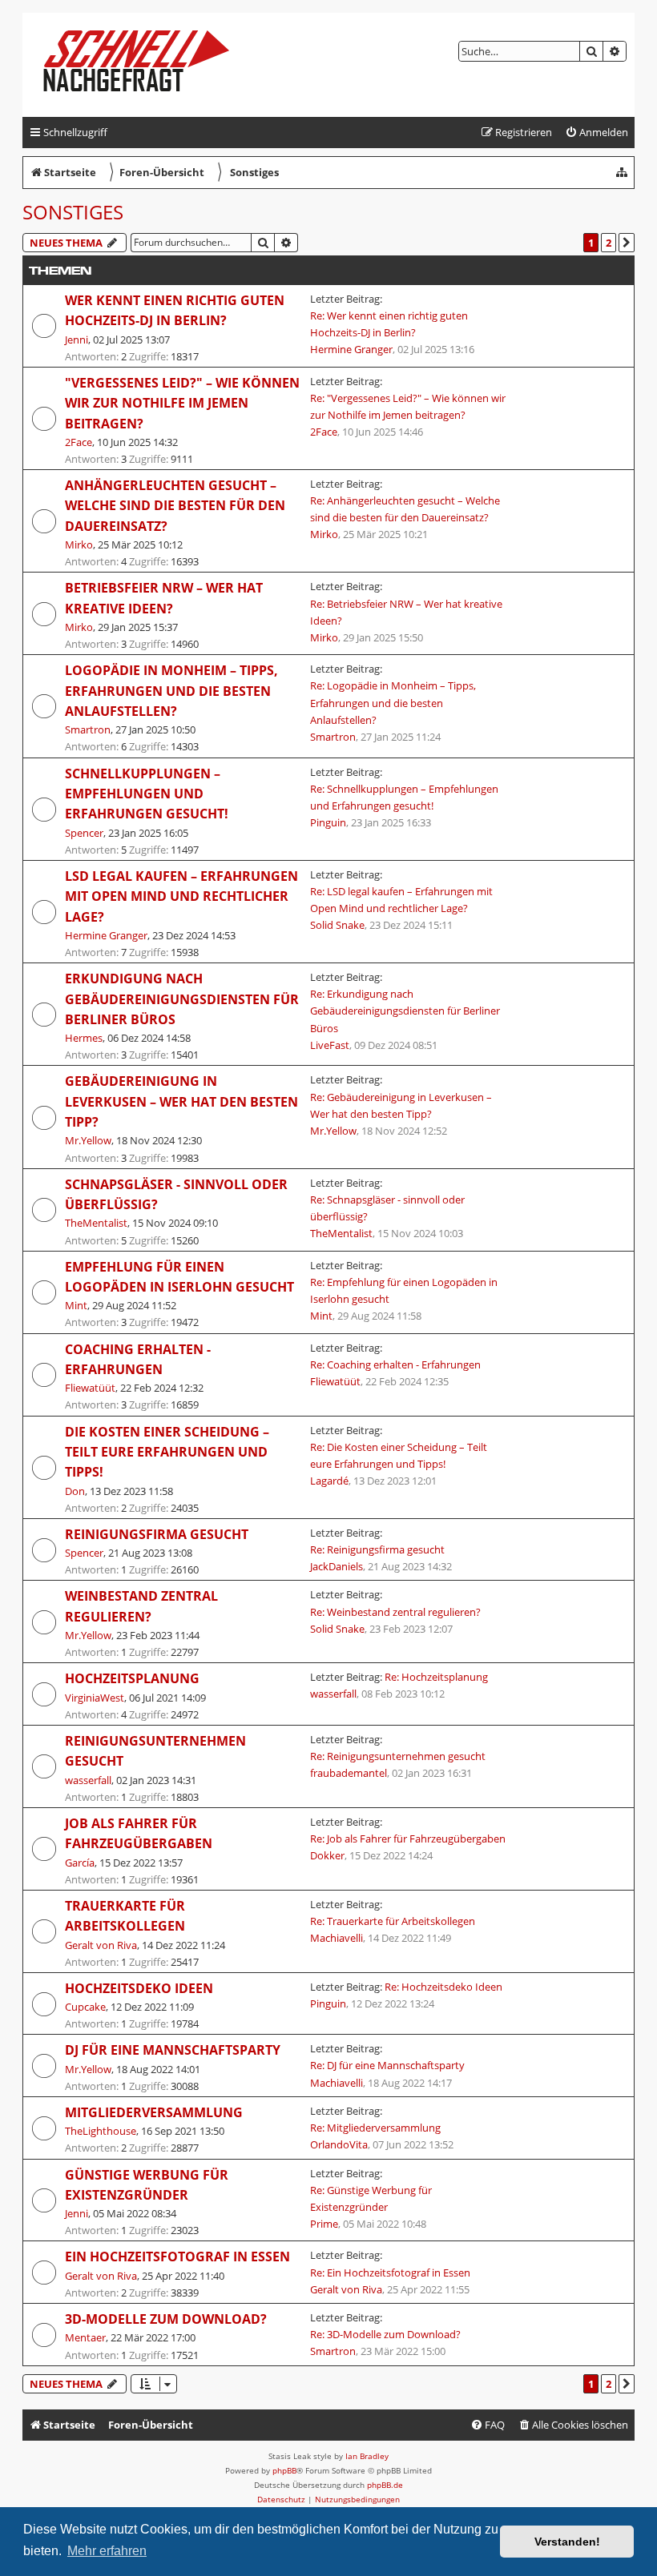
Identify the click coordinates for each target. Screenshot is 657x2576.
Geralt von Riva (101, 1945)
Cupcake (85, 2007)
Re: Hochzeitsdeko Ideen (443, 1987)
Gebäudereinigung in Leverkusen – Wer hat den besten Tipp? (181, 1101)
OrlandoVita (339, 2144)
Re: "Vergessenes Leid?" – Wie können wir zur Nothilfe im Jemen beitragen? (408, 406)
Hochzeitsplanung (132, 1678)
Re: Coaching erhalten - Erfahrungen (395, 1364)
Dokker (327, 1855)
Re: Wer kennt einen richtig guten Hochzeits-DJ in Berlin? (389, 324)
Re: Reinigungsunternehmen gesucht (398, 1756)
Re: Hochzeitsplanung (436, 1677)
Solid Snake (337, 925)
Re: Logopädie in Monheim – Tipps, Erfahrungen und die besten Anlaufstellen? (393, 702)
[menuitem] (597, 133)
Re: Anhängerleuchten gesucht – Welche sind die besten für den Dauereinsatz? (405, 509)
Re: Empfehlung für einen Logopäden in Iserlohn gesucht (404, 1290)
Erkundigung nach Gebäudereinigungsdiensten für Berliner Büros (182, 999)
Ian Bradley (367, 2456)
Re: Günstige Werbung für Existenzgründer (371, 2198)
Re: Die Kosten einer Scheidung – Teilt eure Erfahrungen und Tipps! (399, 1455)
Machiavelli (337, 1938)
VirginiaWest (95, 1698)
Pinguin (328, 822)
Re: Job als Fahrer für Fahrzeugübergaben (408, 1839)
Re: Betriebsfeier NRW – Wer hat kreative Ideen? (406, 612)
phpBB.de (385, 2485)
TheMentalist (96, 1223)
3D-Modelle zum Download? (166, 2319)
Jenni (77, 340)
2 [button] (609, 243)
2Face (79, 442)
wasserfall (333, 1694)
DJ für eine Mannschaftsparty (173, 2050)
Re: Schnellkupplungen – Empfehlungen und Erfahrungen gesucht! (404, 797)
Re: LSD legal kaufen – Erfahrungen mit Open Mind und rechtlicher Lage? (401, 900)
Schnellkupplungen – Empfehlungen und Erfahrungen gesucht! (147, 794)
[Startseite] (149, 65)
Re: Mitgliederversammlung (375, 2128)
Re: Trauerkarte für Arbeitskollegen (393, 1921)
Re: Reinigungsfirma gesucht (377, 1549)
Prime (324, 2224)
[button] (627, 243)
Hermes (84, 1038)
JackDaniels (337, 1566)
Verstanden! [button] (567, 2542)
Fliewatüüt (90, 1388)
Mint (76, 1305)
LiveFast (330, 1045)
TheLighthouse (101, 2131)
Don (75, 1491)
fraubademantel (349, 1773)
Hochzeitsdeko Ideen (139, 1988)
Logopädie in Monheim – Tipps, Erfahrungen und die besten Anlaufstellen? (171, 691)
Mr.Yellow (88, 1140)
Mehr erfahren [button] (107, 2551)
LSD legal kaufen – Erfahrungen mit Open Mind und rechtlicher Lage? (181, 896)
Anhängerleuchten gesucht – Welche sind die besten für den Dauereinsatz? (175, 506)
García (80, 1863)
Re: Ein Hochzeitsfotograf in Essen (390, 2273)
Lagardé (329, 1481)
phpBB (284, 2470)
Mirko (79, 545)
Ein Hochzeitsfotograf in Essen (177, 2257)
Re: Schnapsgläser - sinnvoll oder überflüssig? (387, 1208)
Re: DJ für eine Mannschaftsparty (387, 2065)
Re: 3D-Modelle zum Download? (385, 2334)
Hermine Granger (351, 349)
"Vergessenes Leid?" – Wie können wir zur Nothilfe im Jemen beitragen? (182, 403)
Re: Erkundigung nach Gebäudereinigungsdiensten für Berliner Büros (405, 1011)
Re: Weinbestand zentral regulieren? (395, 1612)
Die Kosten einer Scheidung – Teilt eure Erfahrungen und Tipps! (167, 1452)
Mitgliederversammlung (154, 2112)
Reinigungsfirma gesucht (157, 1534)
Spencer (84, 833)
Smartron (88, 729)
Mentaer (85, 2337)
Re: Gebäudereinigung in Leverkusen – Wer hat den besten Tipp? (401, 1105)
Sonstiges (73, 212)
